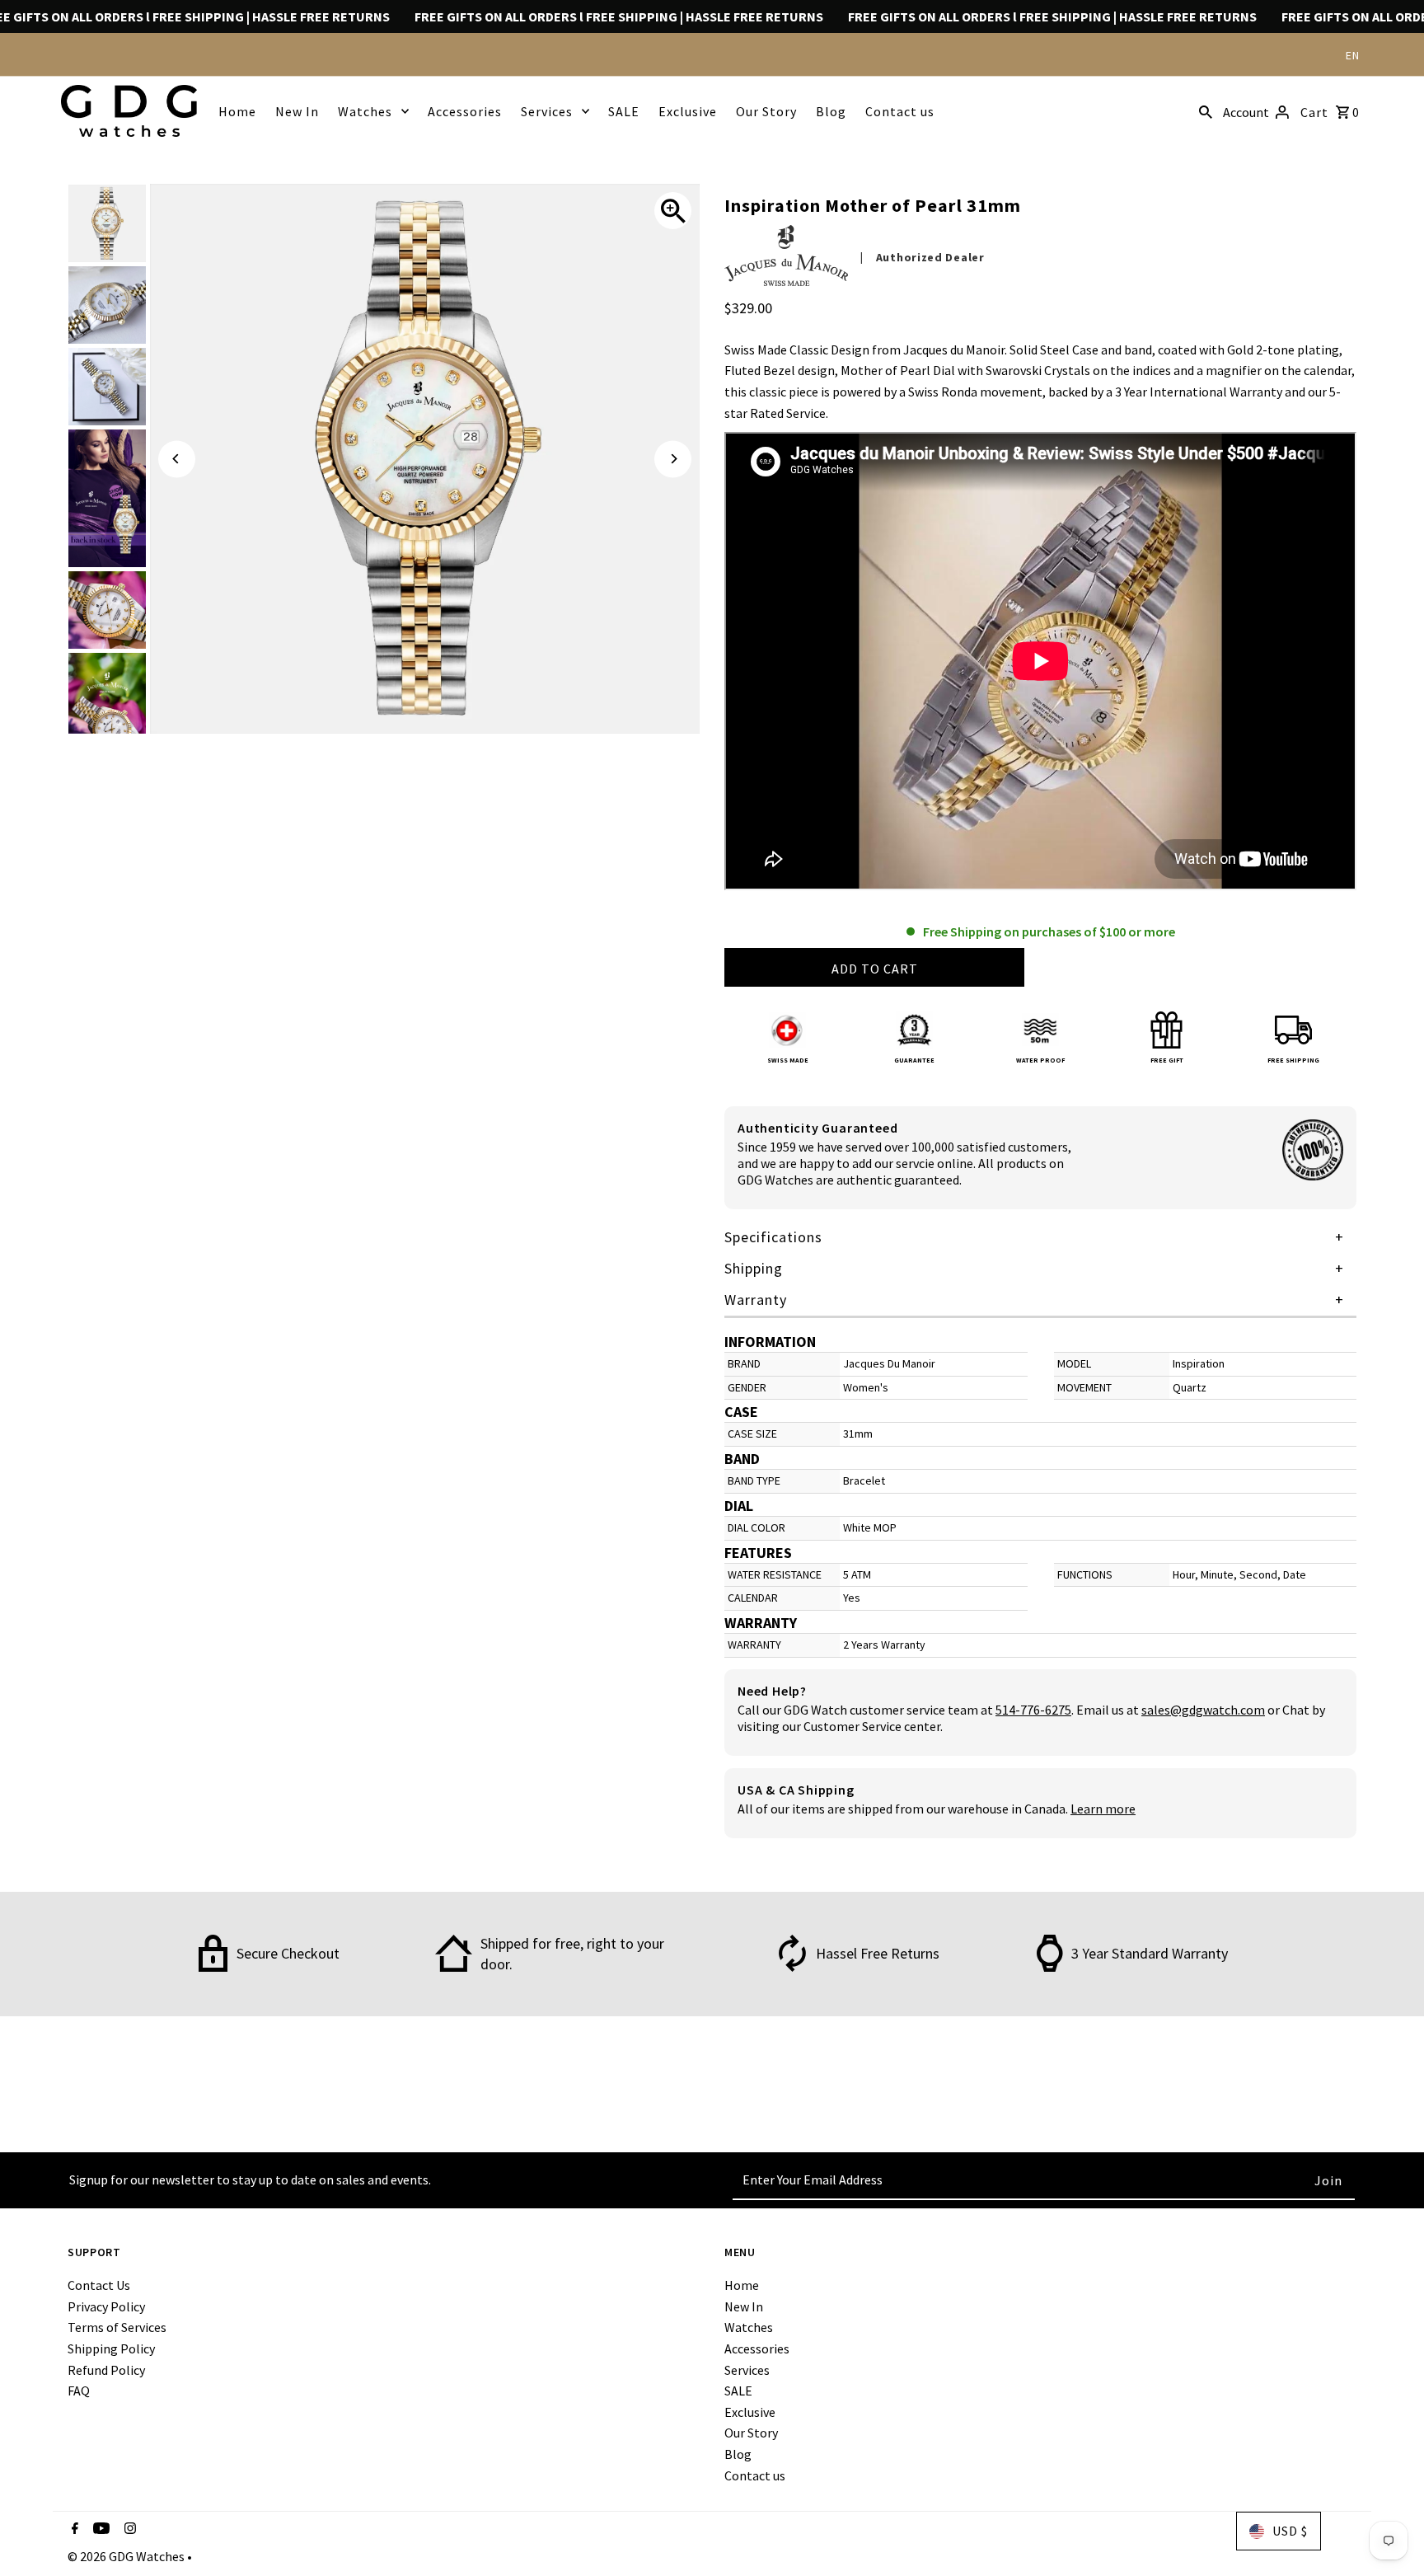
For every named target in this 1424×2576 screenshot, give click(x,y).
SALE (624, 111)
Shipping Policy (111, 2348)
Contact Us (99, 2285)
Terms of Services (117, 2328)
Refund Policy (106, 2370)
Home (237, 111)
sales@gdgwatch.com (1203, 1710)
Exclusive (688, 111)
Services (547, 111)
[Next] (673, 459)
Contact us (900, 111)
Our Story (766, 111)
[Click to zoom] (673, 211)
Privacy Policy (106, 2306)
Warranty (756, 1300)
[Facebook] (73, 2530)
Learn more (1103, 1809)
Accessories (465, 111)
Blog (831, 111)
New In (297, 111)
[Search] (1206, 110)
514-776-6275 (1033, 1710)
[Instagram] (128, 2530)
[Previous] (177, 459)
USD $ (1290, 2531)
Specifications (773, 1237)
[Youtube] (99, 2530)
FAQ (79, 2391)
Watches (365, 111)
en (1353, 55)
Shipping (754, 1268)
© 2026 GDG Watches (127, 2556)
